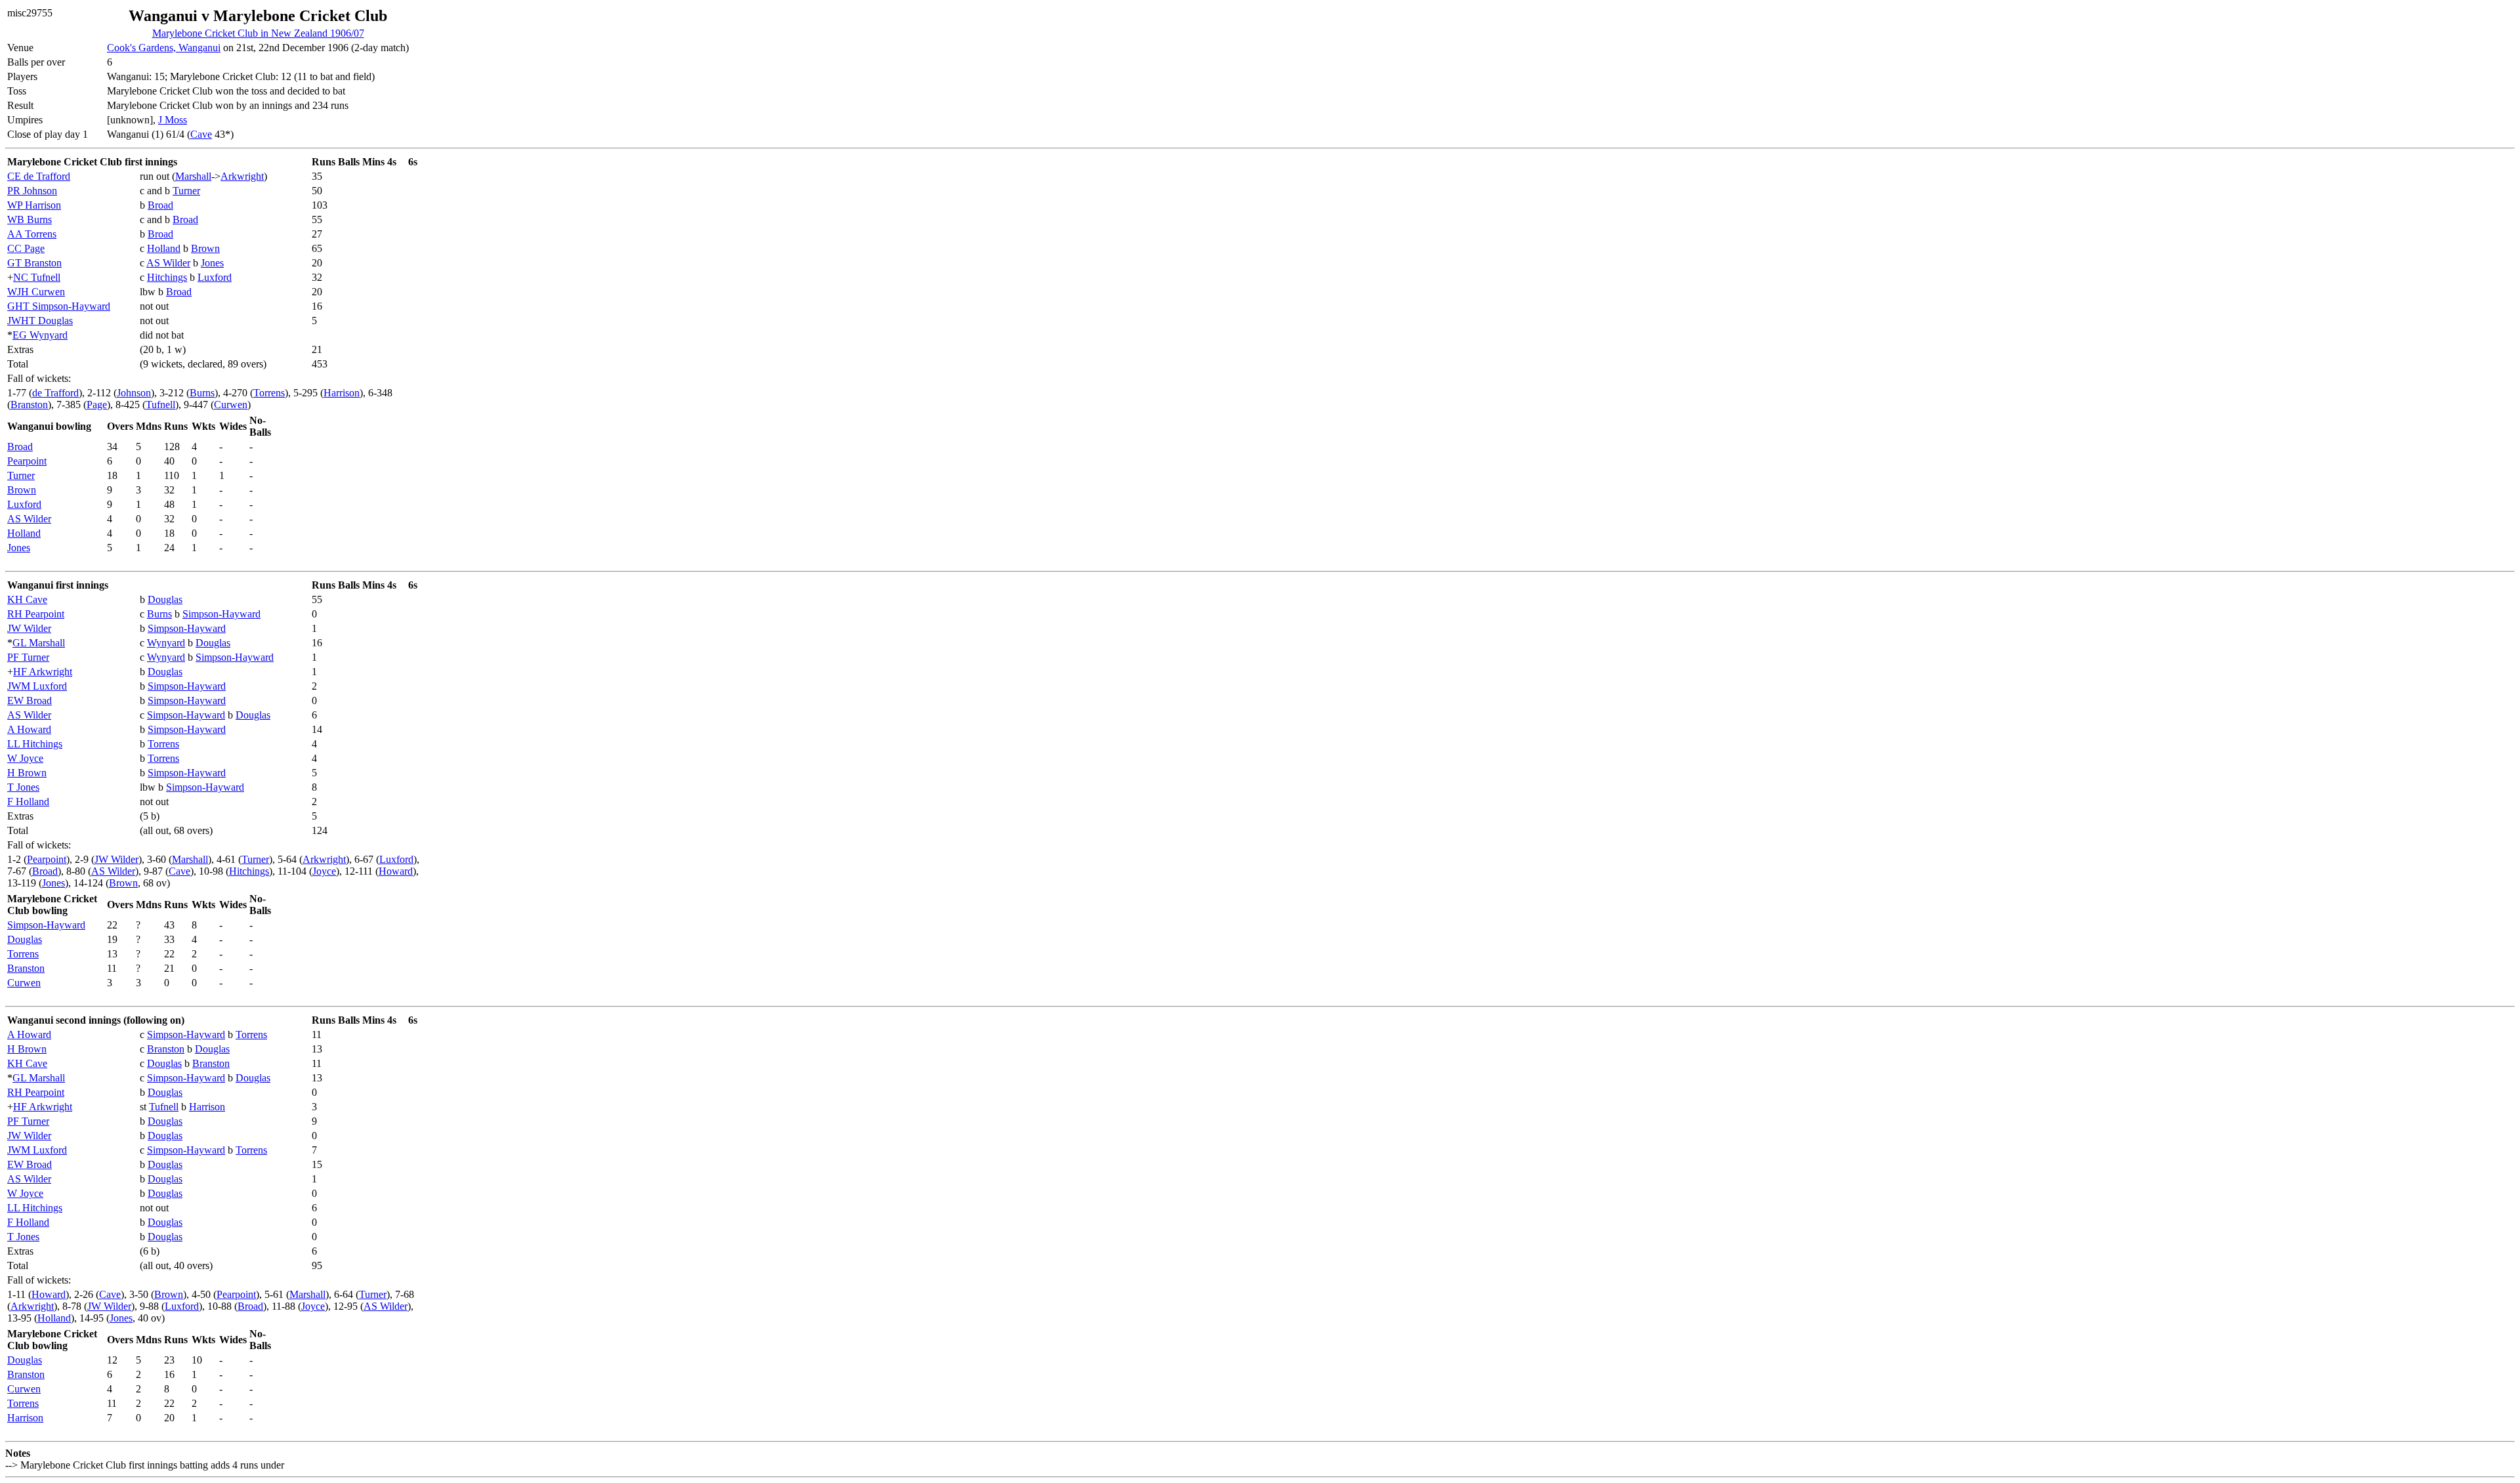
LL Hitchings (35, 744)
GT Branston (34, 263)
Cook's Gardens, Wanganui (164, 48)
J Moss (173, 120)
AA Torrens (32, 234)
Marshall (193, 176)
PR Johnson (32, 191)
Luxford (215, 277)
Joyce (324, 871)
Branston (29, 405)
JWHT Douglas (40, 321)
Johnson (134, 393)
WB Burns (30, 219)
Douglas (165, 599)
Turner (186, 191)
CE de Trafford (39, 176)
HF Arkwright (43, 672)
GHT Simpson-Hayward (59, 306)
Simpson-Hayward (221, 614)
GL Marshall (39, 643)
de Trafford (55, 393)
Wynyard (166, 643)
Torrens (269, 393)
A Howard (29, 729)
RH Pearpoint (36, 614)
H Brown (27, 773)
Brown (205, 248)
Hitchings (167, 277)
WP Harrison (34, 205)
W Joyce (25, 758)
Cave (201, 134)
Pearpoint (27, 461)
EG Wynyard (40, 335)
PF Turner (28, 657)
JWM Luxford (37, 686)
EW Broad (30, 700)
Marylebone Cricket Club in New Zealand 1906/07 (258, 33)
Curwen (231, 405)
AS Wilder (168, 263)
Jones (212, 263)
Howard (396, 871)
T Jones (23, 787)
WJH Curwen (36, 292)
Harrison (342, 393)
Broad (160, 205)
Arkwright (242, 176)
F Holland (28, 802)
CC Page (26, 248)
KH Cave (27, 599)
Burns (202, 393)
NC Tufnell (37, 277)
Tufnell (160, 405)
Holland (164, 248)
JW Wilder (29, 628)
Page (97, 405)
